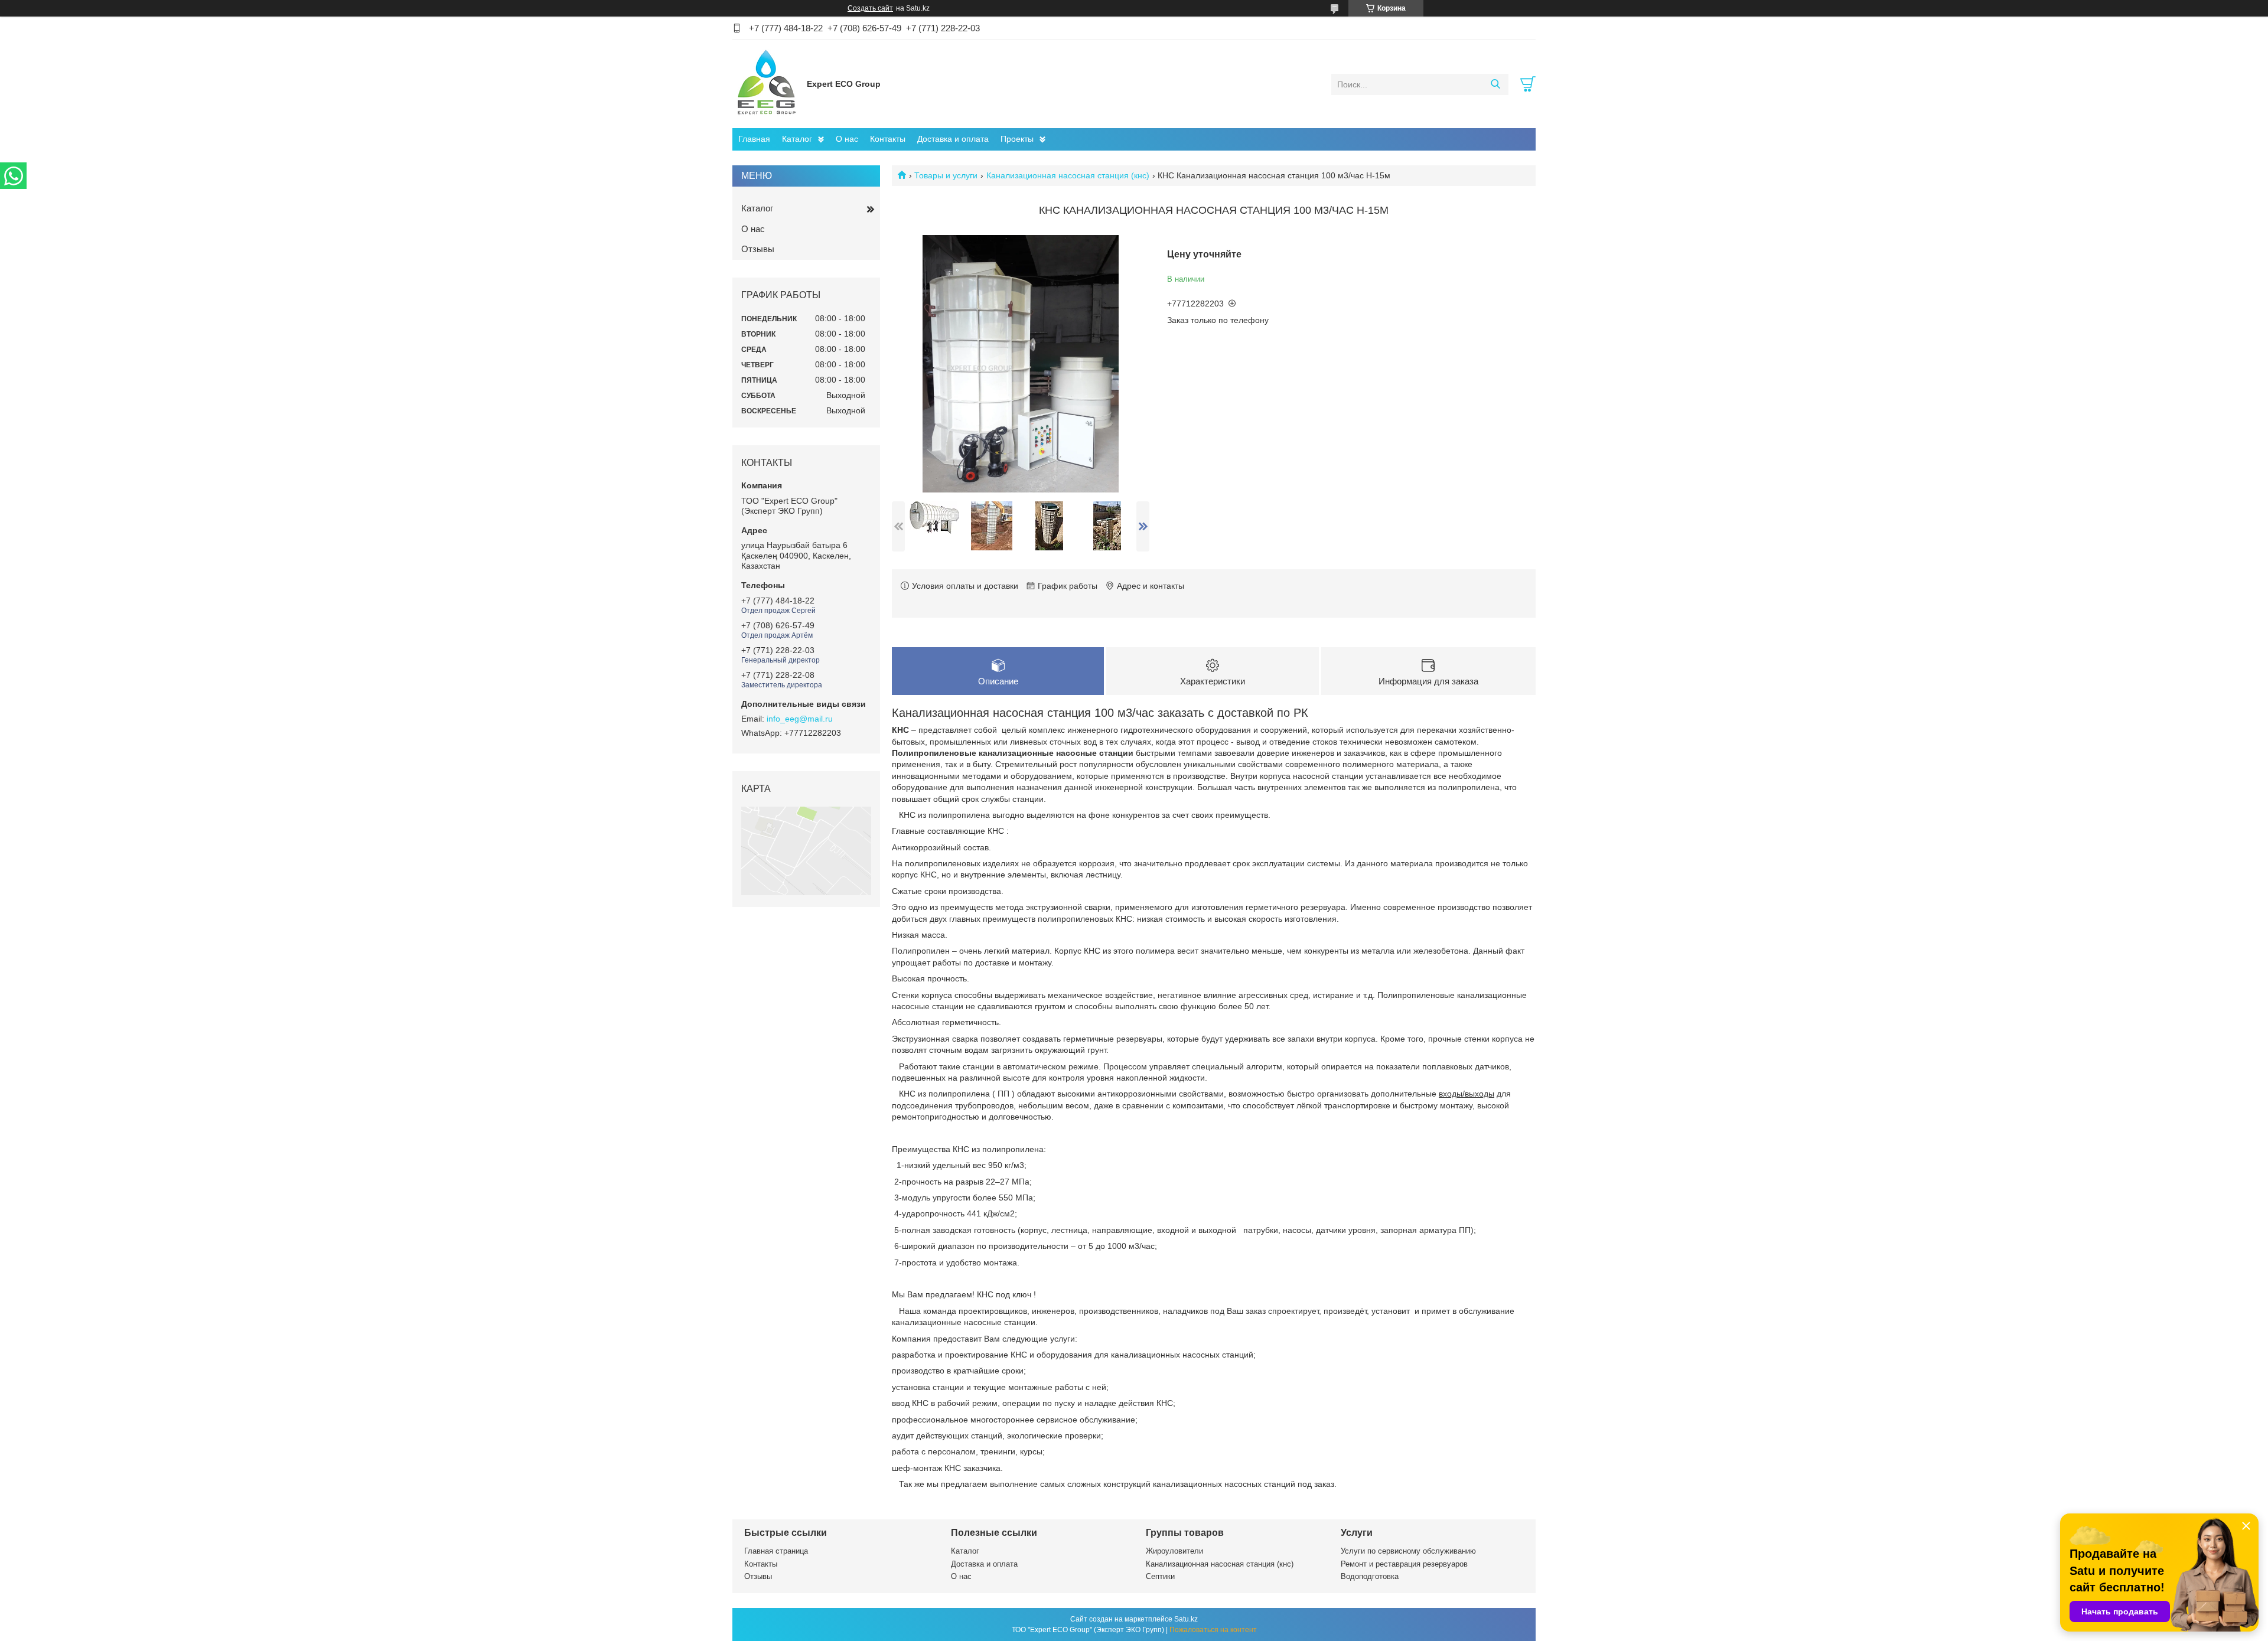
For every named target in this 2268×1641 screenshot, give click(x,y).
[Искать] (1495, 84)
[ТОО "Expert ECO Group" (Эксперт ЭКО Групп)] (767, 84)
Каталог (797, 139)
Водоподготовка (1370, 1576)
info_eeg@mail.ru (800, 719)
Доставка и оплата (953, 139)
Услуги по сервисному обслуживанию (1408, 1551)
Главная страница (776, 1551)
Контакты (888, 139)
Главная (754, 139)
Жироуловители (1174, 1551)
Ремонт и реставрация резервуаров (1404, 1564)
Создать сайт (870, 8)
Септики (1160, 1576)
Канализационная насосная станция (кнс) (1068, 175)
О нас (847, 139)
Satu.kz (1186, 1619)
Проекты (1017, 139)
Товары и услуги (946, 175)
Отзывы (758, 249)
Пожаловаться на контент (1213, 1630)
